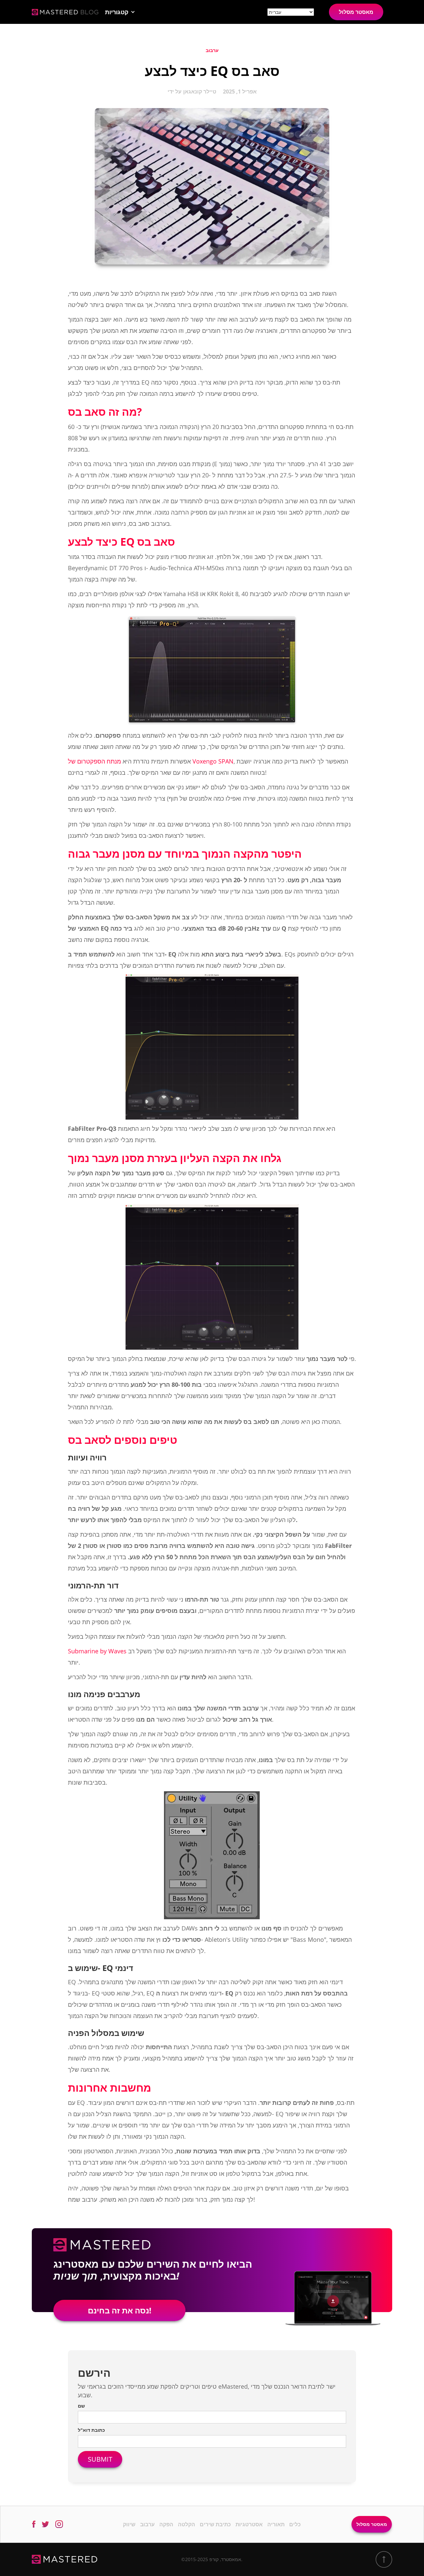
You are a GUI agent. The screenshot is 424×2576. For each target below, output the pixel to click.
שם (81, 2406)
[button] (120, 12)
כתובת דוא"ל (91, 2430)
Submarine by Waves (97, 1651)
